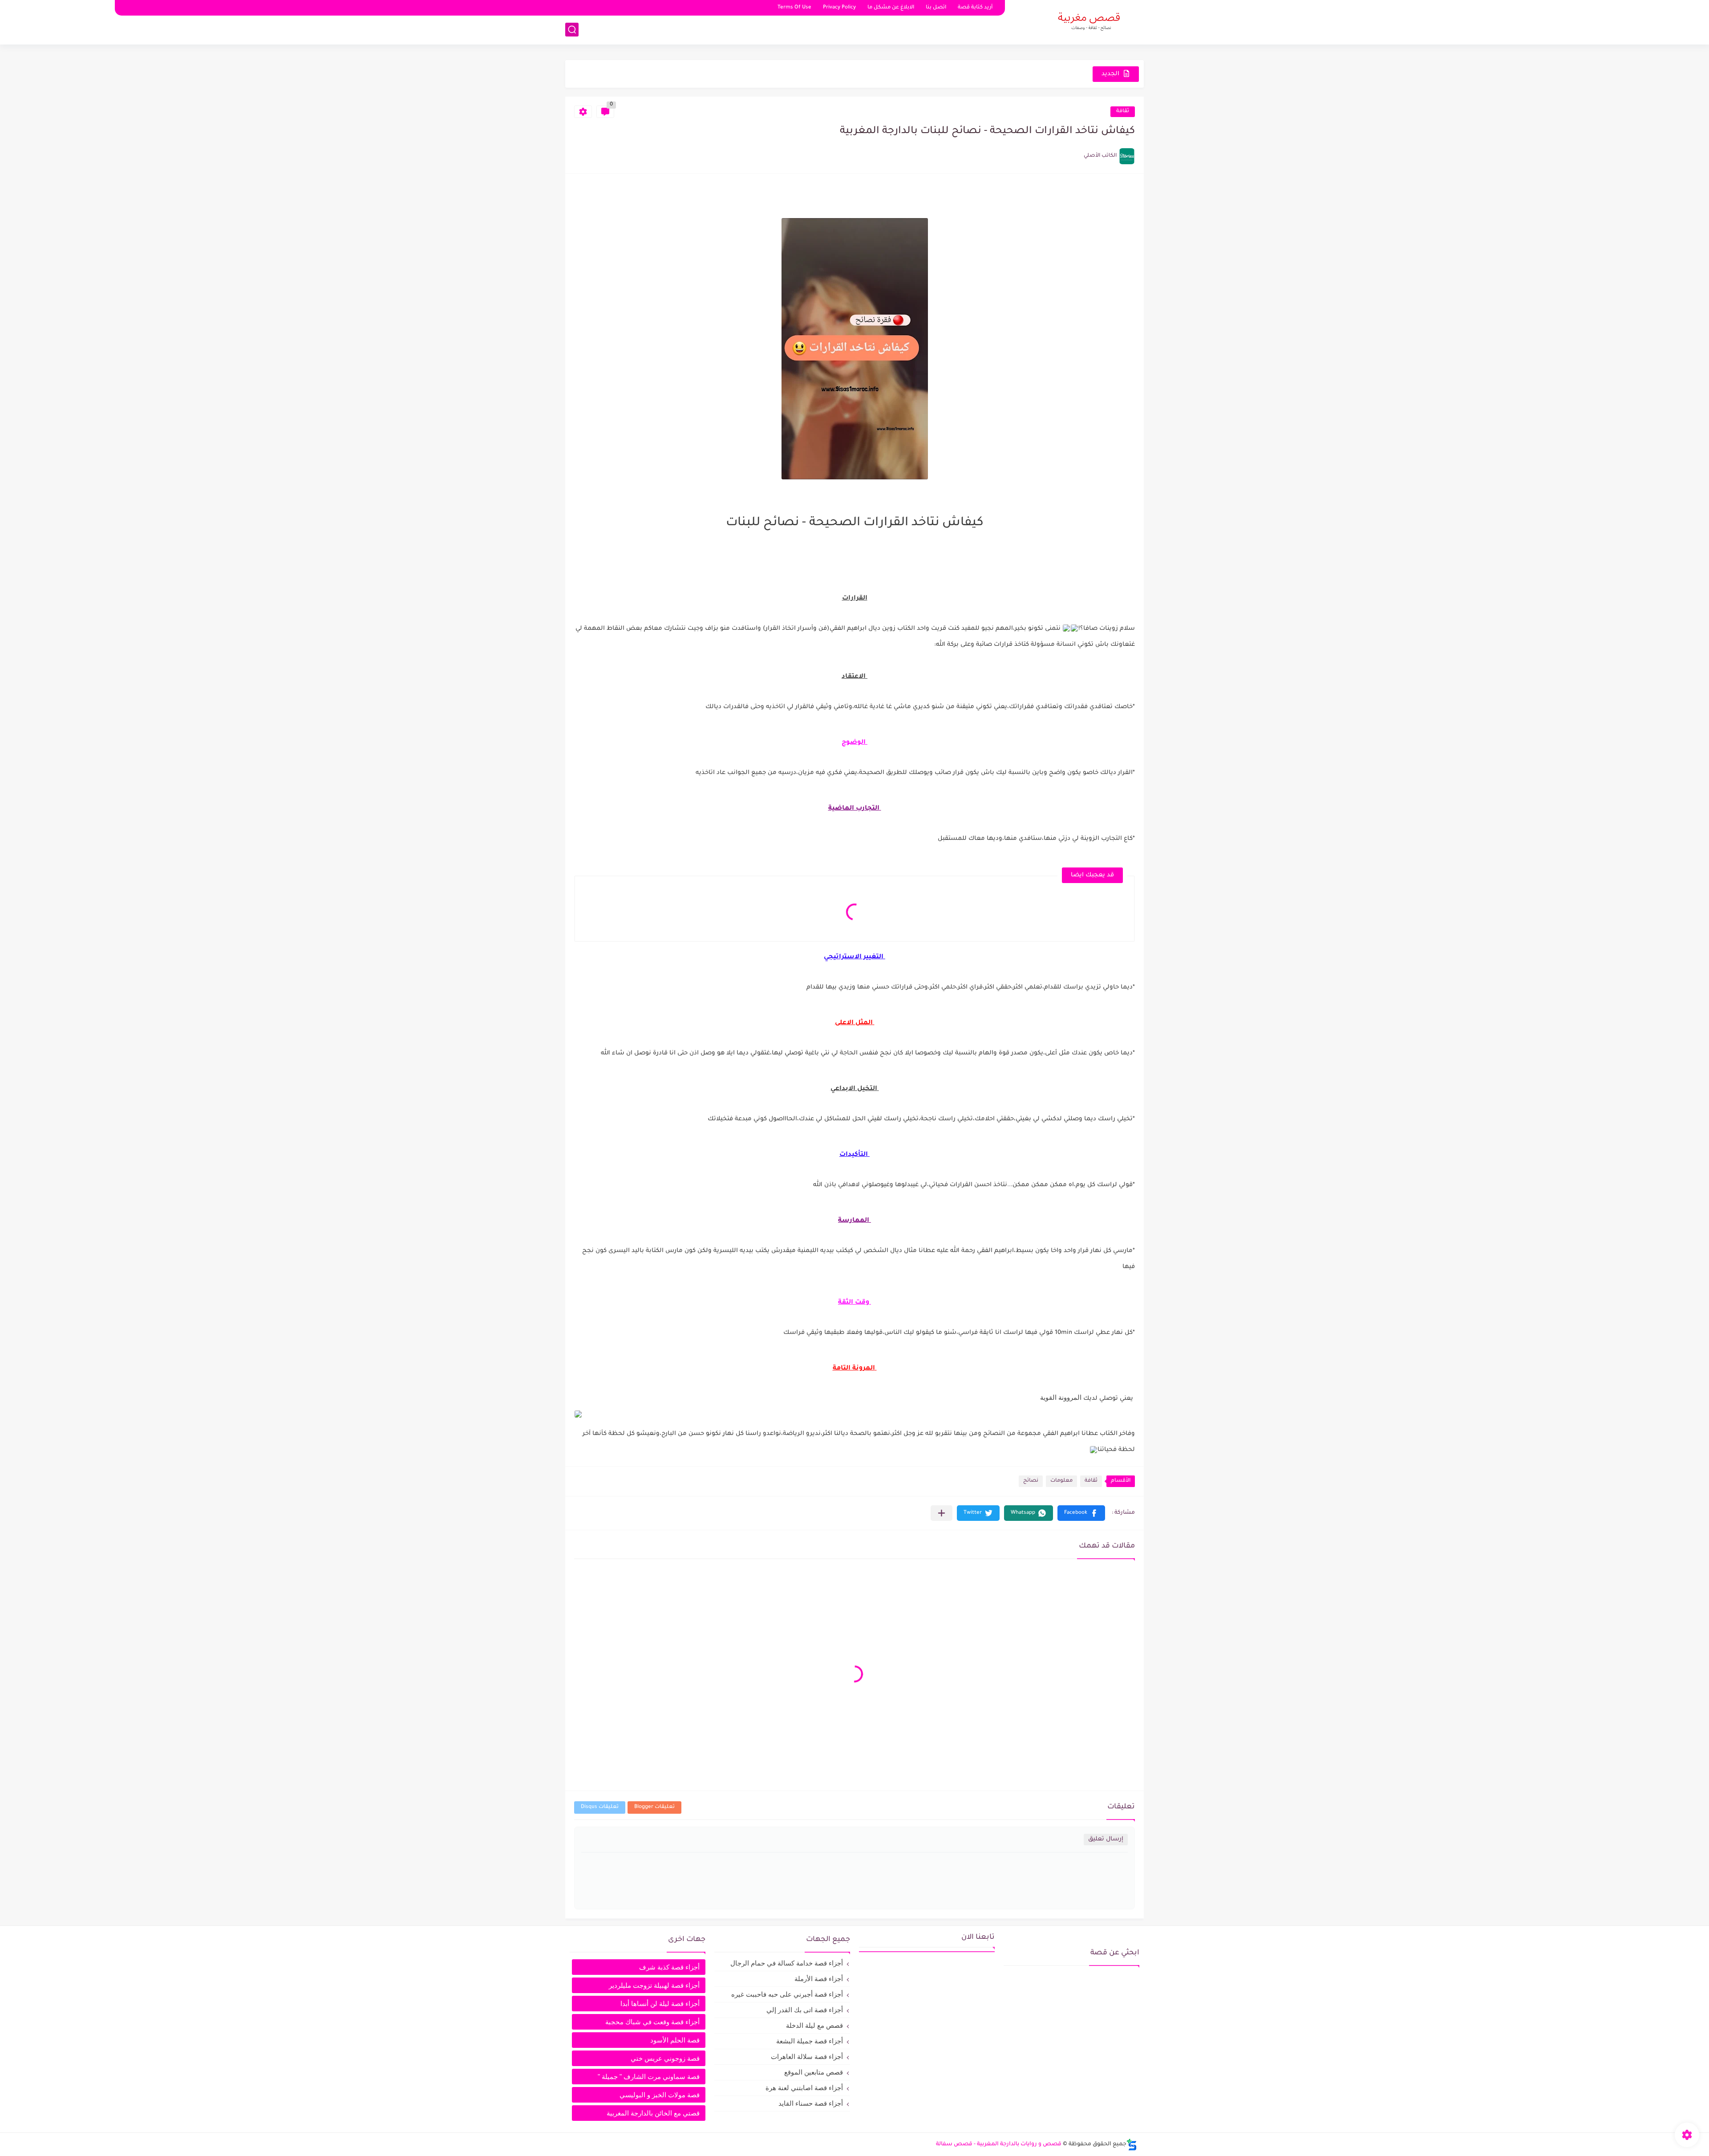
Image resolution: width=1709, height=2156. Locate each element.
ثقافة (1123, 111)
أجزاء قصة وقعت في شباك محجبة (652, 2022)
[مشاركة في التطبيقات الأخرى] (942, 1513)
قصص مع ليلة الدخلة (814, 2025)
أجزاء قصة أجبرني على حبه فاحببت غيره (787, 1994)
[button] (1081, 1513)
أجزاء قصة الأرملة (819, 1979)
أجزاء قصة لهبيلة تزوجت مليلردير (654, 1985)
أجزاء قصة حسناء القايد (811, 2103)
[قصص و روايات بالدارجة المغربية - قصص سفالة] (1088, 21)
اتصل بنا (936, 8)
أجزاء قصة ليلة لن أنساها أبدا (660, 2004)
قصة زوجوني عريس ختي (665, 2058)
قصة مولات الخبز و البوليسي (660, 2095)
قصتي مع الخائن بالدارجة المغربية (653, 2113)
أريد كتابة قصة (975, 8)
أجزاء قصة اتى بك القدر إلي (805, 2010)
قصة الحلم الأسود (675, 2040)
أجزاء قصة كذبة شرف (669, 1967)
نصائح (1031, 1481)
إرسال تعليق (1106, 1839)
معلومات (1061, 1481)
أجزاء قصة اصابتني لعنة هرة (804, 2088)
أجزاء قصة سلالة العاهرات (807, 2057)
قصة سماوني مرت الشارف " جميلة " (649, 2077)
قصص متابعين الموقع (814, 2072)
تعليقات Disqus (600, 1807)
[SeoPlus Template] (1132, 2145)
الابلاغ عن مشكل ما (891, 8)
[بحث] (572, 30)
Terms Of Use (794, 8)
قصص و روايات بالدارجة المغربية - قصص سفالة (999, 2144)
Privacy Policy (839, 8)
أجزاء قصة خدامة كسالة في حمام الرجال (787, 1963)
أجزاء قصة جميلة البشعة (810, 2041)
